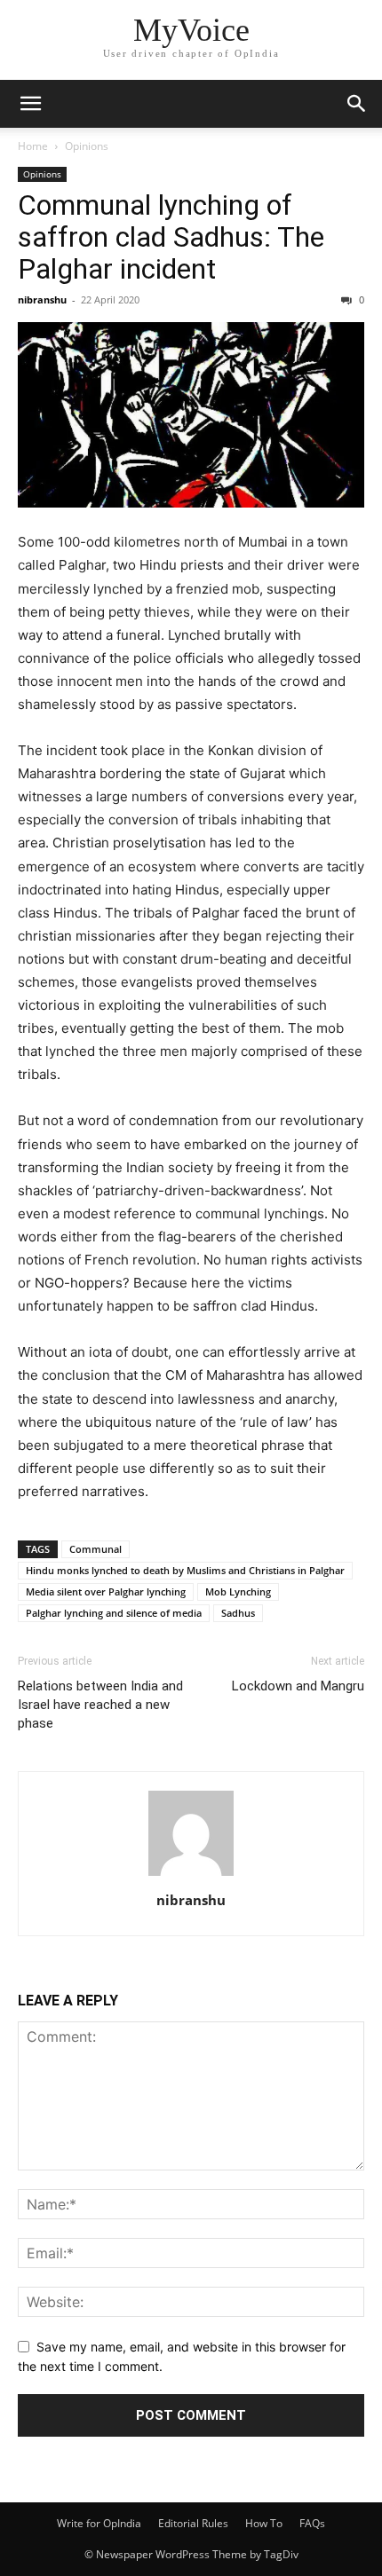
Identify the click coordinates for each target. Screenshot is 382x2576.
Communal (95, 1549)
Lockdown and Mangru (298, 1686)
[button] (30, 104)
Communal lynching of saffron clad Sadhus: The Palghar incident (171, 237)
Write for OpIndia (99, 2523)
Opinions (87, 146)
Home (33, 146)
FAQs (312, 2523)
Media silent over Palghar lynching (106, 1591)
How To (264, 2523)
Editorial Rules (193, 2523)
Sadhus (238, 1613)
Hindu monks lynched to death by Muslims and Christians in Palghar (185, 1570)
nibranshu (42, 299)
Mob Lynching (238, 1591)
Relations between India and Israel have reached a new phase (100, 1705)
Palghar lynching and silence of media (114, 1613)
